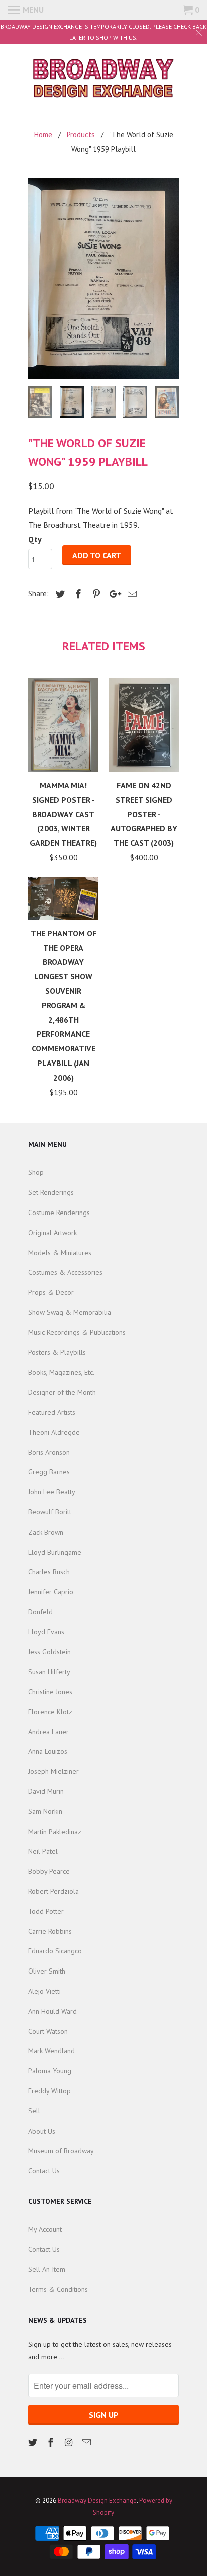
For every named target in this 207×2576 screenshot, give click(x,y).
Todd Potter (46, 1911)
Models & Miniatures (60, 1253)
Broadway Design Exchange (97, 2501)
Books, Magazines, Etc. (61, 1372)
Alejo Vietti (44, 1991)
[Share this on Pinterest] (95, 594)
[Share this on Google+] (113, 594)
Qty (35, 539)
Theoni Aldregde (54, 1432)
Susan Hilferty (49, 1672)
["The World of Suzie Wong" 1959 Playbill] (103, 278)
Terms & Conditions (58, 2289)
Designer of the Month (62, 1392)
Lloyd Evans (46, 1632)
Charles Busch (49, 1572)
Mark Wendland (51, 2051)
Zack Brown (46, 1532)
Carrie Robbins (50, 1931)
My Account (45, 2229)
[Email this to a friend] (131, 594)
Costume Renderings (59, 1213)
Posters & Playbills (57, 1352)
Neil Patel (43, 1851)
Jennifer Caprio (51, 1592)
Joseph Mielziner (54, 1771)
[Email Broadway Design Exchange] (87, 2442)
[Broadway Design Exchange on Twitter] (34, 2442)
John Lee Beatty (52, 1492)
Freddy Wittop (49, 2091)
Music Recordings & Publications (77, 1332)
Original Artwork (53, 1233)
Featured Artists (52, 1412)
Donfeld (40, 1612)
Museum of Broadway (61, 2151)
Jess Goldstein (49, 1652)
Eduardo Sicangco (55, 1951)
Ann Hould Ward (53, 2011)
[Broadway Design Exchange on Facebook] (52, 2442)
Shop (36, 1172)
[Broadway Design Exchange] (103, 80)
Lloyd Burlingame (55, 1552)
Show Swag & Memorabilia (70, 1312)
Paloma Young (50, 2071)
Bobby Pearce (49, 1871)
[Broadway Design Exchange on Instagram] (70, 2442)
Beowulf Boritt (50, 1512)
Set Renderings (51, 1192)
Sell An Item (47, 2269)
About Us (42, 2131)
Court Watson (48, 2031)
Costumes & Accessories (65, 1272)
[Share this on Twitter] (59, 594)
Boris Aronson (49, 1452)
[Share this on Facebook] (77, 594)
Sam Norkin (45, 1811)
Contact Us (44, 2171)
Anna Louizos (48, 1751)
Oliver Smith (47, 1971)
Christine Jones (50, 1692)
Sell (34, 2111)
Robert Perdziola (54, 1891)
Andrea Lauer (48, 1732)
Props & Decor (51, 1292)
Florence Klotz (50, 1712)
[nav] (26, 10)
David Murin (46, 1791)
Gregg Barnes (49, 1472)
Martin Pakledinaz (55, 1832)
